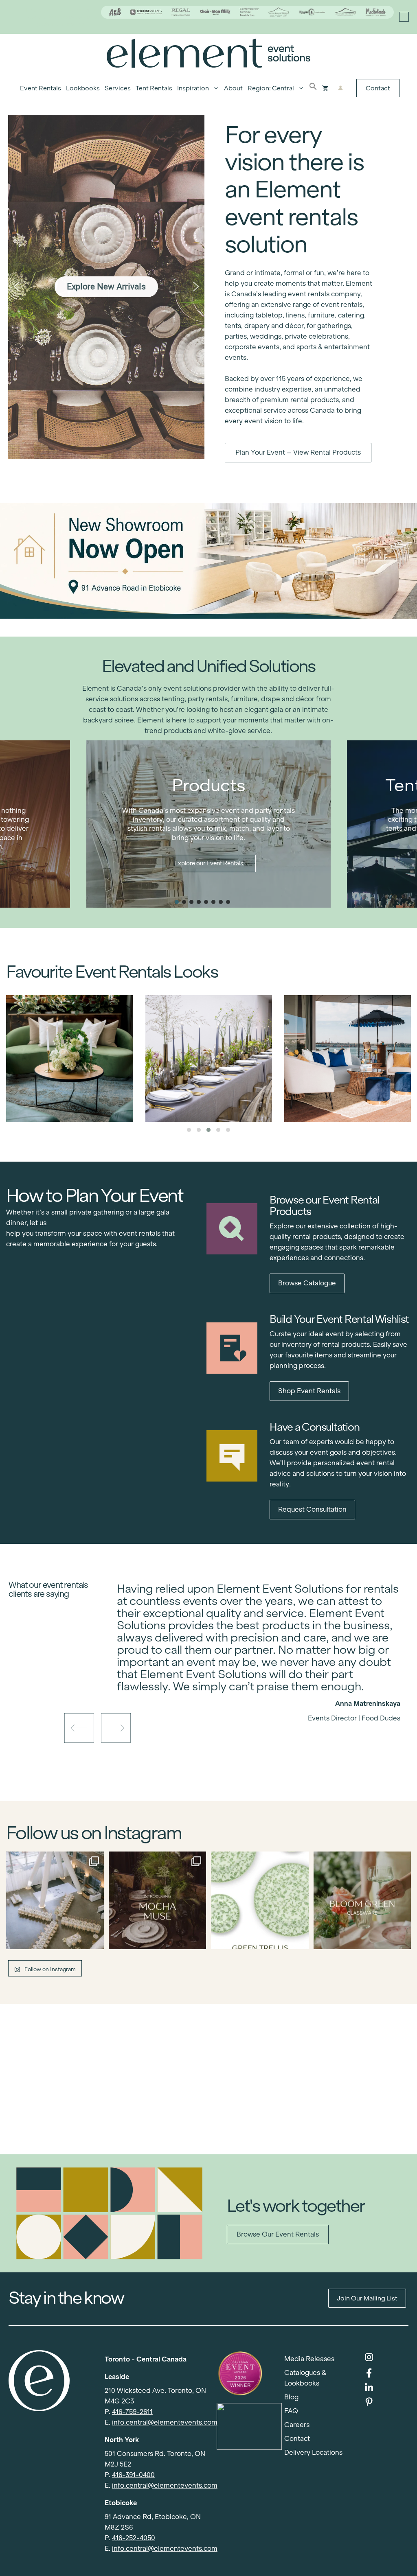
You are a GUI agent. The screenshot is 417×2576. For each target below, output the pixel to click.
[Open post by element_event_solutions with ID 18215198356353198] (55, 1900)
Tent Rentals (154, 88)
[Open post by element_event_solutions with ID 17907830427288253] (260, 1900)
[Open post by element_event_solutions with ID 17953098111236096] (362, 1900)
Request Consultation (312, 1509)
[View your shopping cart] (325, 88)
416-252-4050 (134, 2538)
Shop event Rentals (309, 1391)
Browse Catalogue (307, 1283)
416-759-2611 (132, 2412)
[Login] (341, 88)
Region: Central (271, 88)
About (233, 88)
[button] (313, 88)
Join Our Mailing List (367, 2298)
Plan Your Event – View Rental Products (298, 452)
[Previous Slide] (252, 1690)
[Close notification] (404, 17)
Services (118, 88)
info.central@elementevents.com (165, 2422)
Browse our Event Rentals (278, 2234)
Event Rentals (41, 88)
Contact (378, 88)
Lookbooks (83, 88)
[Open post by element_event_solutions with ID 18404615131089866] (158, 1900)
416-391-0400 (133, 2475)
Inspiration (193, 88)
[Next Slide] (265, 1690)
